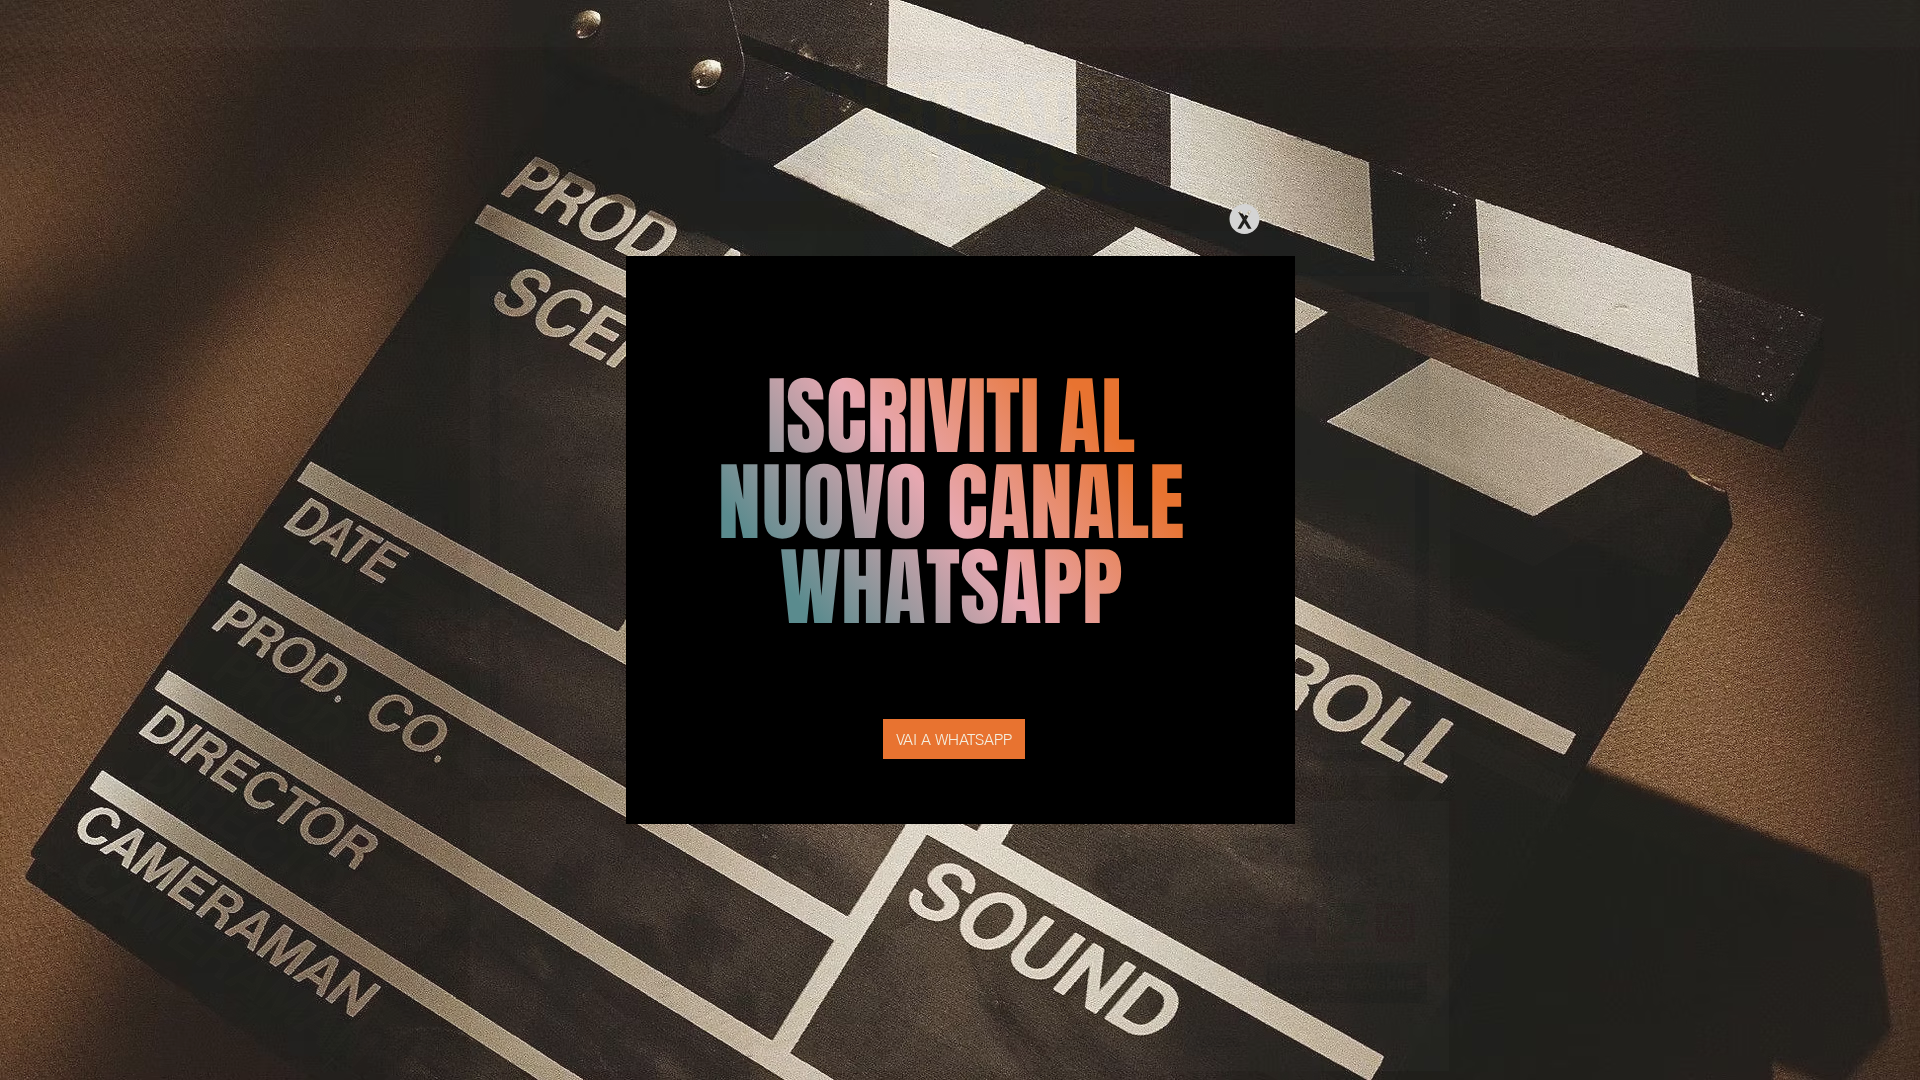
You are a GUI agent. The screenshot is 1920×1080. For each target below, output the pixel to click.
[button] (1244, 219)
